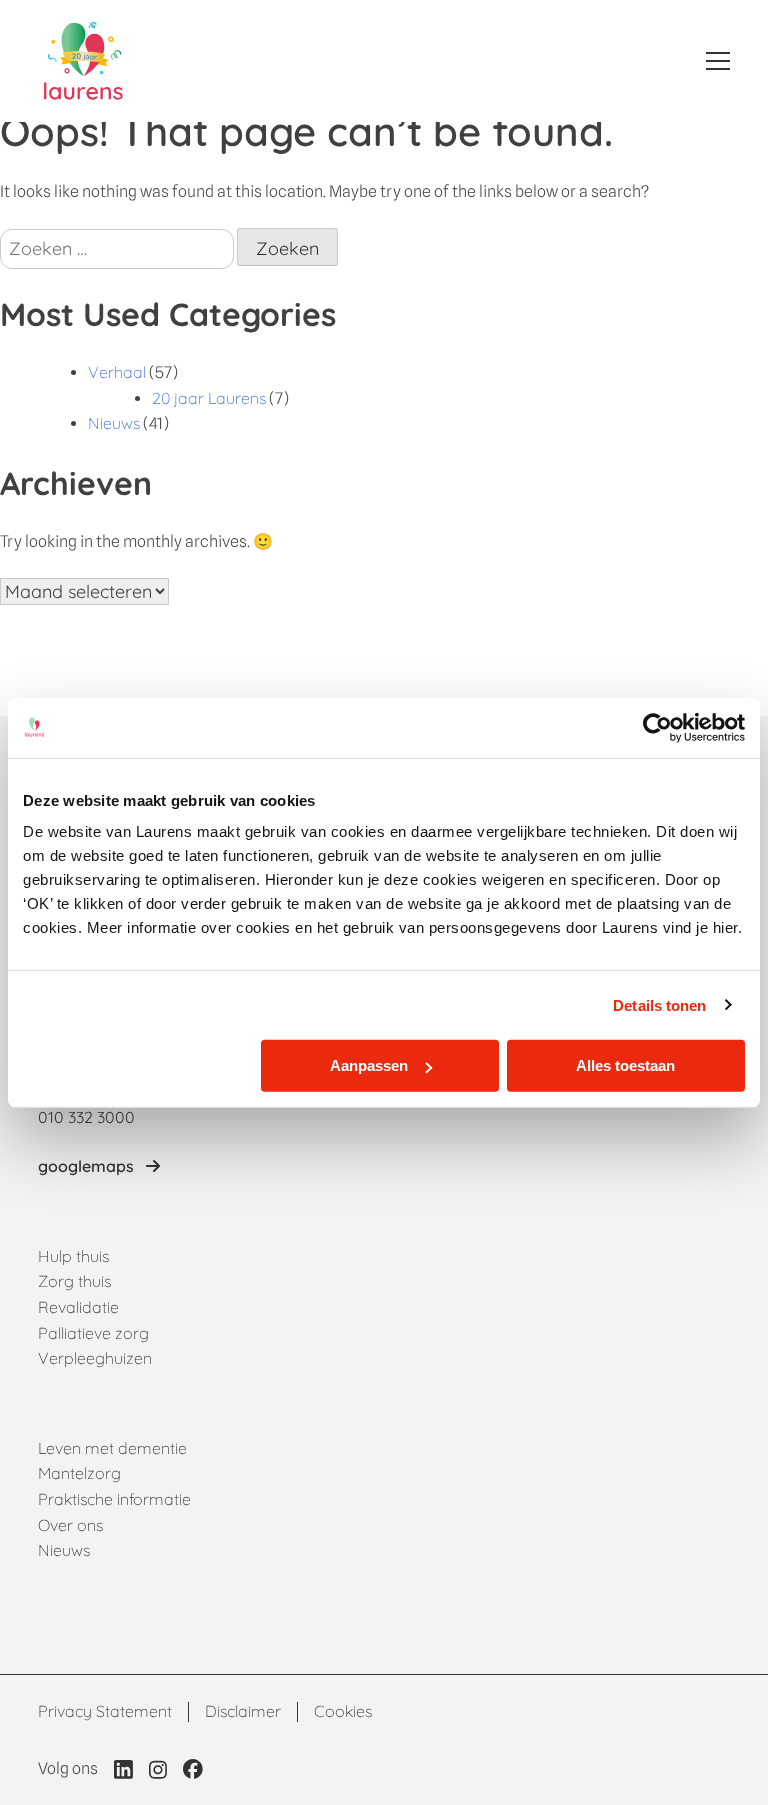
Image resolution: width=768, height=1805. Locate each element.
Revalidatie (78, 1307)
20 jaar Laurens (209, 398)
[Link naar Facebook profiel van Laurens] (193, 1769)
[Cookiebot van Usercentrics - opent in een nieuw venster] (657, 727)
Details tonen (659, 1004)
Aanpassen (369, 1065)
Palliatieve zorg (93, 1333)
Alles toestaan (625, 1065)
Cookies (343, 1711)
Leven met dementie (112, 1448)
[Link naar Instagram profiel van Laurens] (158, 1769)
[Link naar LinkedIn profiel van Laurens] (123, 1769)
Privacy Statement (105, 1711)
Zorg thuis (74, 1281)
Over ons (70, 1525)
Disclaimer (243, 1711)
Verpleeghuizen (95, 1358)
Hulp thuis (73, 1256)
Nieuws (114, 423)
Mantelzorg (79, 1473)
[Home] (83, 61)
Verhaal (117, 372)
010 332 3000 (86, 1117)
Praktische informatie (114, 1499)
